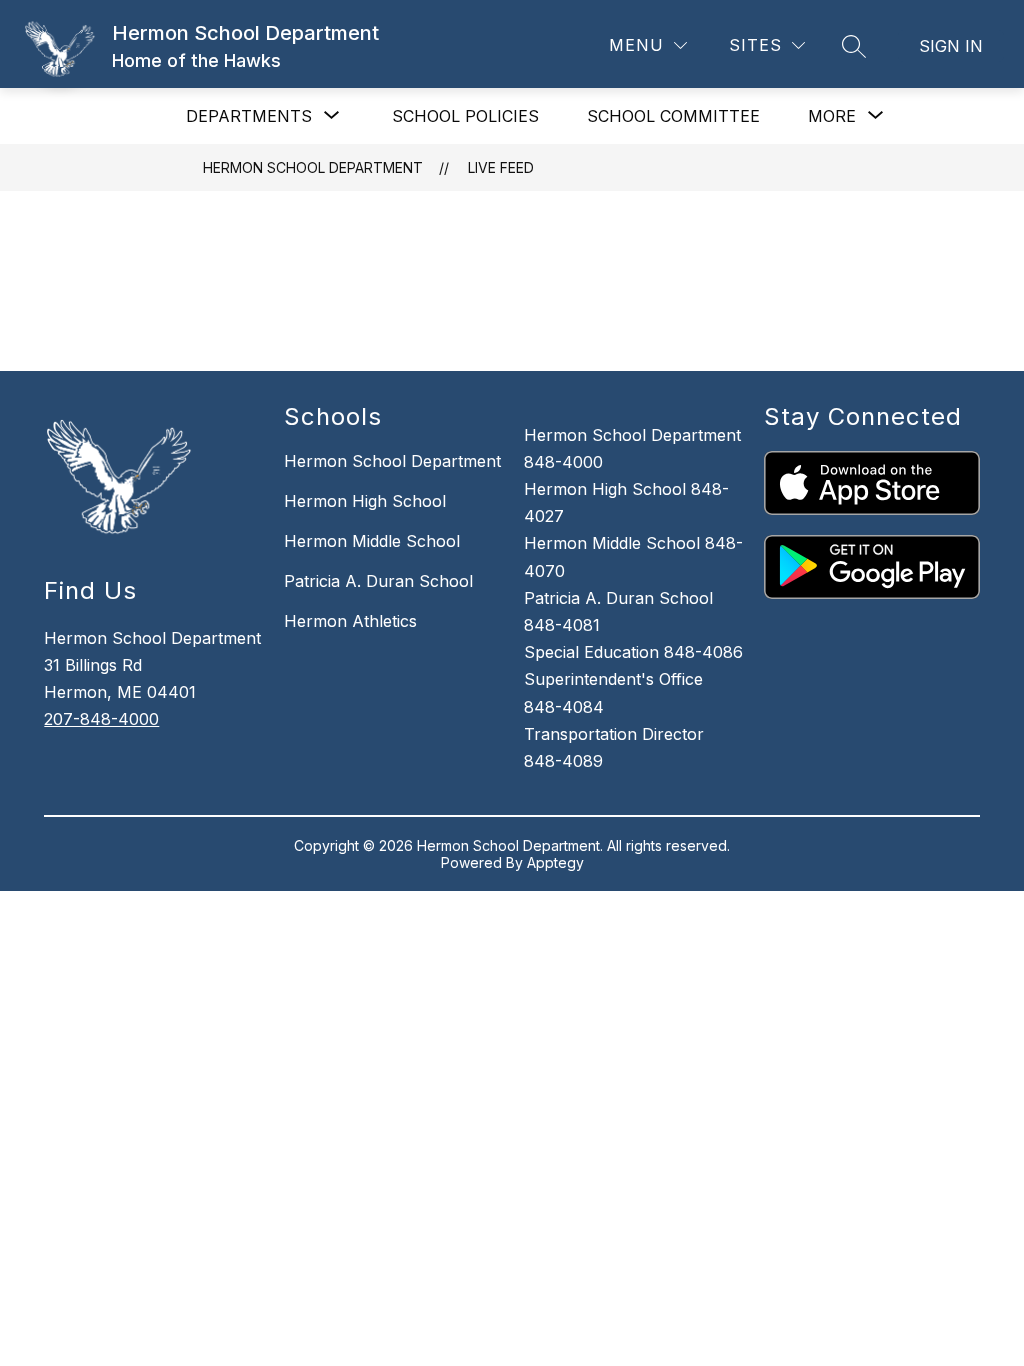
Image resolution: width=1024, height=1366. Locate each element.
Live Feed (501, 167)
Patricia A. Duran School (378, 581)
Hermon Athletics (350, 621)
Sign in (951, 46)
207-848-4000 (101, 719)
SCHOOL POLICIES (465, 116)
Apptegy (555, 862)
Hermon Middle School (372, 541)
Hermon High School (365, 501)
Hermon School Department (313, 167)
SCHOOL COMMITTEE (673, 116)
